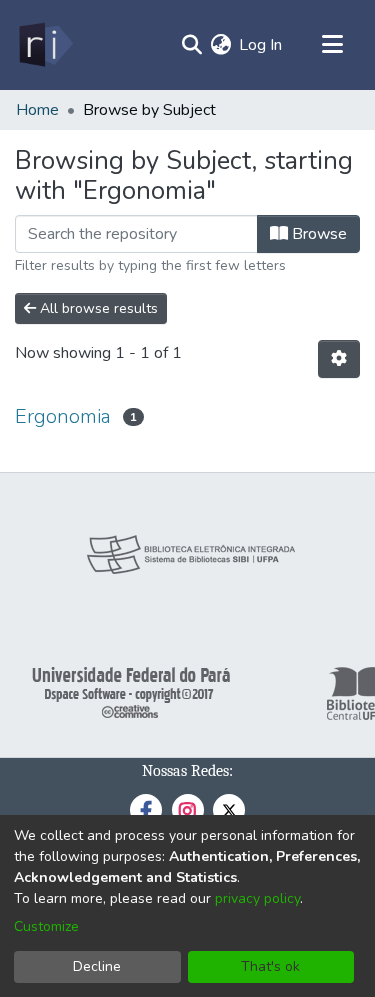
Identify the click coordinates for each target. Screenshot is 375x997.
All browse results (97, 308)
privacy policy (257, 898)
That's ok (270, 966)
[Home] (44, 45)
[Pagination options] (339, 359)
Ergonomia (63, 416)
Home (37, 110)
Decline (97, 966)
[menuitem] (220, 45)
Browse (317, 234)
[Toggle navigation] (332, 45)
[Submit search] (191, 45)
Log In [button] (261, 45)
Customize (46, 926)
